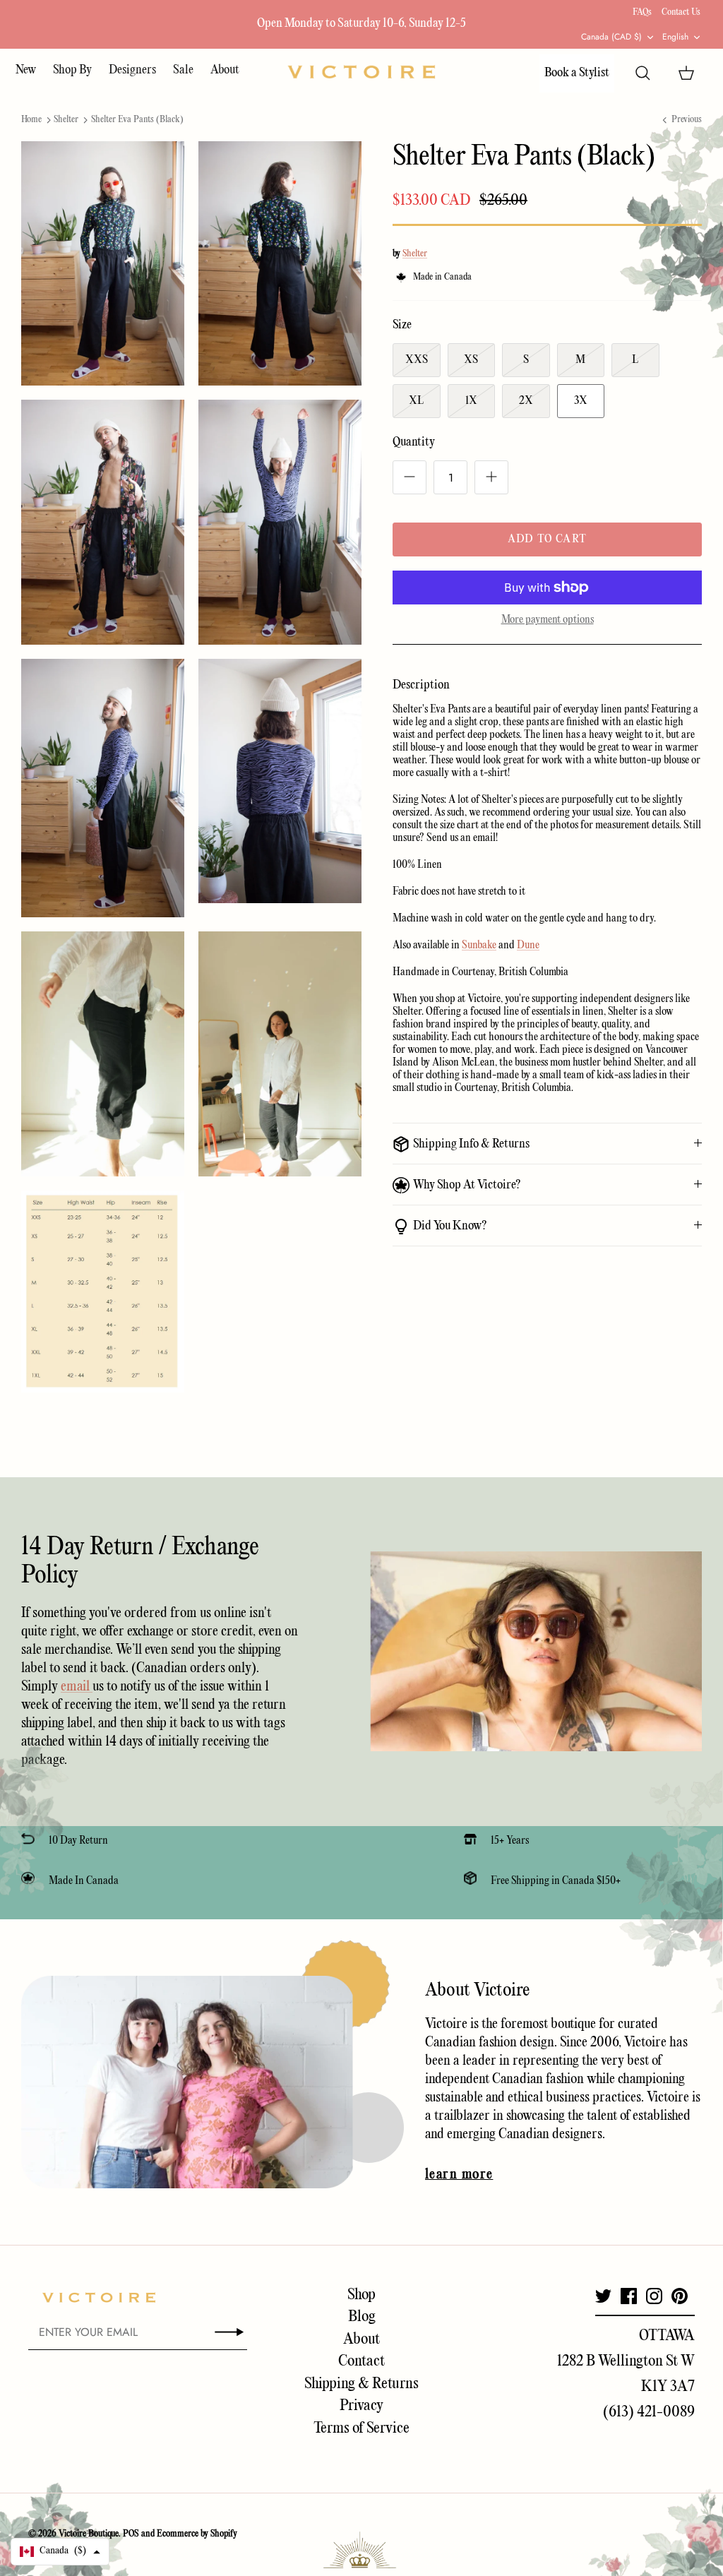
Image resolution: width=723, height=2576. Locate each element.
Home (31, 120)
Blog (362, 2317)
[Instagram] (654, 2296)
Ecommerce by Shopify (197, 2534)
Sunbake (479, 946)
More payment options (548, 620)
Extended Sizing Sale (267, 24)
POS (131, 2534)
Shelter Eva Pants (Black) (137, 120)
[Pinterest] (680, 2296)
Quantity (414, 442)
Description (421, 685)
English (675, 37)
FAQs (642, 12)
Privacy (361, 2406)
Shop (361, 2295)
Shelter (66, 120)
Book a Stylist (577, 73)
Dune (528, 946)
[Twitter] (603, 2296)
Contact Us (681, 12)
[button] (60, 2552)
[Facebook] (629, 2296)
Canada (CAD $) (611, 37)
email (77, 1687)
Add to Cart (547, 539)
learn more (459, 2175)
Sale (183, 70)
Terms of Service (361, 2428)
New (26, 70)
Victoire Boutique (89, 2534)
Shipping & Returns (361, 2384)
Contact (361, 2361)
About (225, 70)
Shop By (72, 70)
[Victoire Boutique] (361, 72)
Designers (132, 70)
